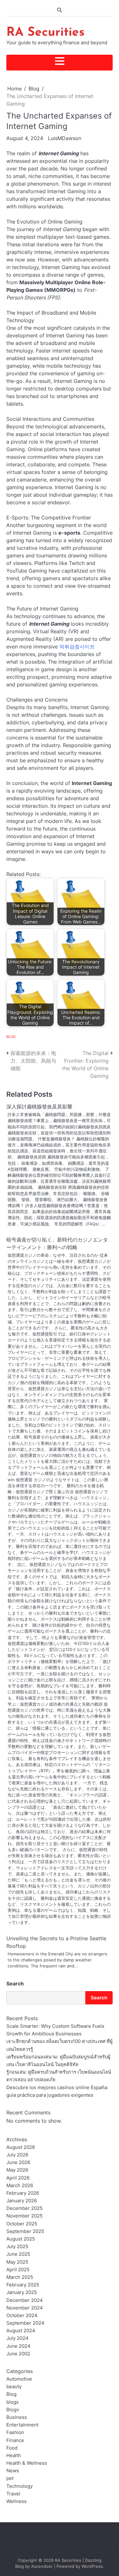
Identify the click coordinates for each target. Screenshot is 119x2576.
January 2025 (22, 2292)
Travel (13, 2494)
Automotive (19, 2379)
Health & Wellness (27, 2463)
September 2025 (25, 2231)
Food (12, 2448)
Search (15, 1984)
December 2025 (24, 2208)
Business (17, 2417)
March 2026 (20, 2186)
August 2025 (21, 2239)
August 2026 (21, 2147)
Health (14, 2456)
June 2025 (18, 2254)
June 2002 (18, 2354)
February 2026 (23, 2193)
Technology (20, 2486)
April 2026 (18, 2178)
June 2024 (18, 2346)
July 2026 (17, 2155)
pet (10, 2478)
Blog (11, 1037)
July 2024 (17, 2338)
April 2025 (18, 2270)
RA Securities (45, 33)
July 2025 (17, 2247)
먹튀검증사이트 (77, 647)
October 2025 (22, 2224)
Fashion (15, 2432)
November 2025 (24, 2216)
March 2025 (20, 2277)
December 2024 (25, 2300)
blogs (13, 2402)
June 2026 (18, 2162)
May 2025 (17, 2262)
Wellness (17, 2501)
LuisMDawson (65, 138)
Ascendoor (42, 2566)
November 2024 (25, 2308)
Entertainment (22, 2425)
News (13, 2471)
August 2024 (21, 2331)
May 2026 (17, 2170)
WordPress (92, 2566)
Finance (15, 2440)
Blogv (13, 2410)
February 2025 (23, 2285)
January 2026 (22, 2201)
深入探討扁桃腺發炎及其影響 (39, 1107)
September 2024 (25, 2323)
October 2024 (22, 2315)
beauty (14, 2387)
